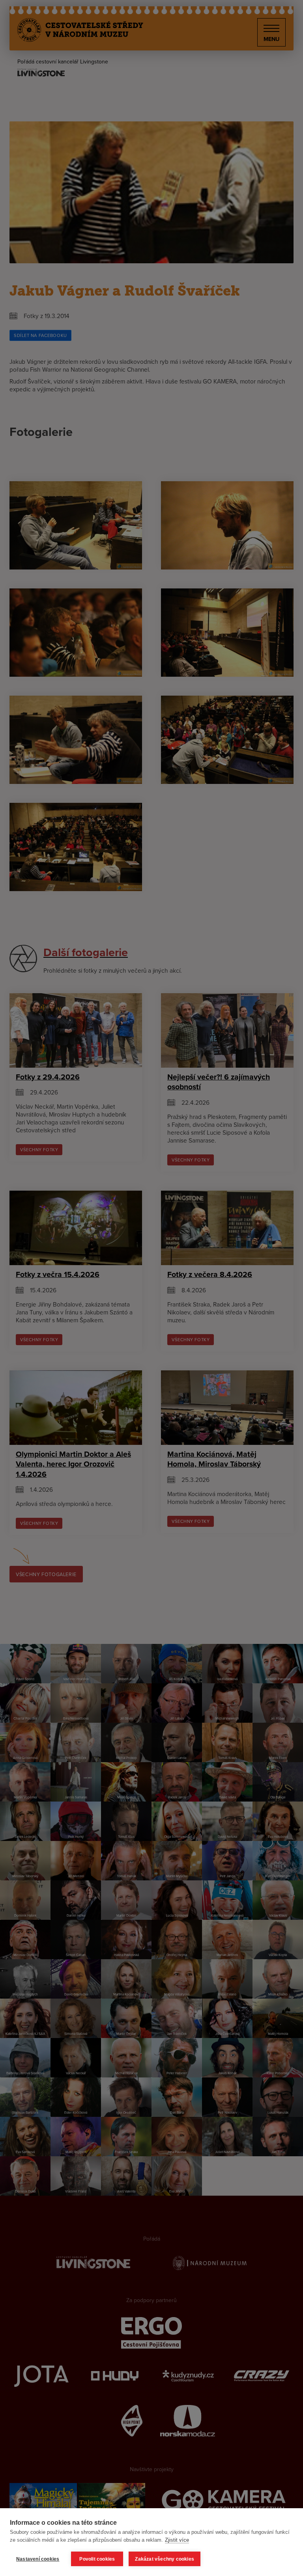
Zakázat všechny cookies (165, 2559)
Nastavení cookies (38, 2559)
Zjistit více (177, 2540)
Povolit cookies (97, 2559)
